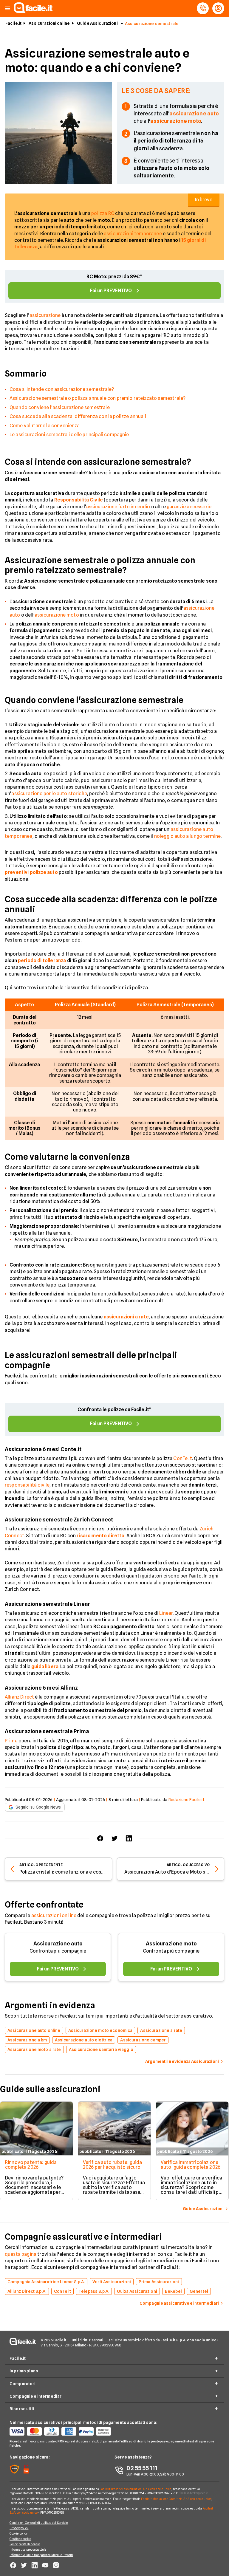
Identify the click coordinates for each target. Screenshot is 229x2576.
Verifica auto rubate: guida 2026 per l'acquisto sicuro (112, 2165)
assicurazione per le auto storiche (49, 794)
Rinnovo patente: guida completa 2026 (31, 2165)
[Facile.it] (33, 11)
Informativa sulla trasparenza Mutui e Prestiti (41, 2555)
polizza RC (103, 213)
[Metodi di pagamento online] (62, 2431)
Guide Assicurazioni (97, 23)
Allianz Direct (19, 1697)
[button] (7, 8)
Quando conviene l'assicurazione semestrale (60, 407)
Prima (11, 1741)
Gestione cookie (20, 2539)
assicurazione (45, 315)
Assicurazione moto (171, 1943)
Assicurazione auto (58, 1943)
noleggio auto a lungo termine (188, 836)
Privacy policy (19, 2528)
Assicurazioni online (49, 23)
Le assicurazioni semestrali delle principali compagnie (69, 435)
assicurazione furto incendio (118, 507)
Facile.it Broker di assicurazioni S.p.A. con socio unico (136, 2489)
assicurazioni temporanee (133, 234)
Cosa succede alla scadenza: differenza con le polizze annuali (78, 416)
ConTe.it (182, 1458)
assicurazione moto (57, 615)
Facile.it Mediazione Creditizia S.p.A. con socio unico (176, 2499)
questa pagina (21, 2254)
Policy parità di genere (25, 2544)
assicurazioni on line (54, 1915)
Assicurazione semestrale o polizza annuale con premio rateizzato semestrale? (98, 398)
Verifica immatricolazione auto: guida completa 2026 (191, 2165)
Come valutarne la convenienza (45, 426)
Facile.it (13, 23)
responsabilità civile (27, 1485)
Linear (166, 1613)
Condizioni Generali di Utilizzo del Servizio (39, 2523)
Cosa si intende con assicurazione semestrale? (62, 389)
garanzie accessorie (189, 507)
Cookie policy (18, 2533)
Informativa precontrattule (28, 2549)
